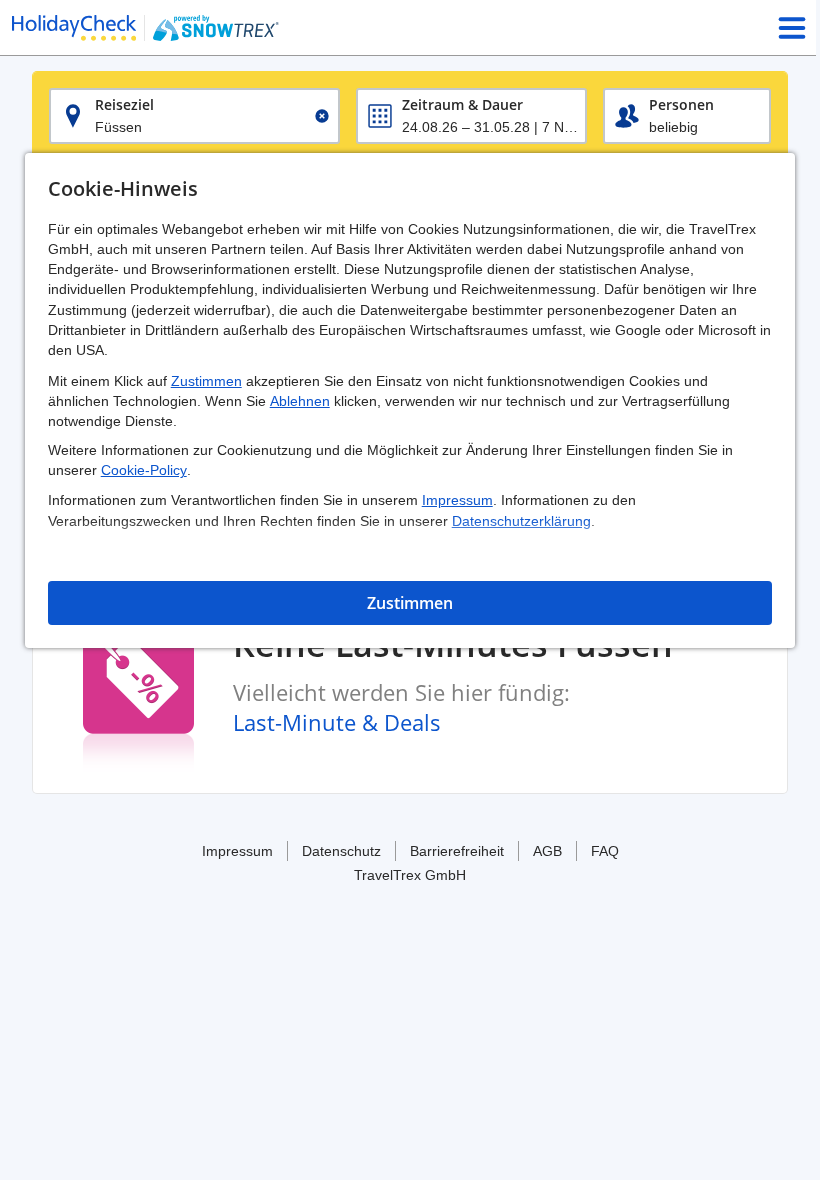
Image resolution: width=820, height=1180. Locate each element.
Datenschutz (341, 851)
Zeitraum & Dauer (462, 104)
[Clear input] (322, 116)
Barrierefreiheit (457, 851)
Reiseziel (124, 104)
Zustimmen (206, 381)
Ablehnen (300, 401)
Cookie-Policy (144, 470)
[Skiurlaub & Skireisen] (74, 28)
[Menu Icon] (792, 28)
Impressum (457, 500)
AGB (547, 851)
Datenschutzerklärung (521, 521)
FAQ (605, 851)
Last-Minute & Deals (337, 722)
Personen (681, 104)
